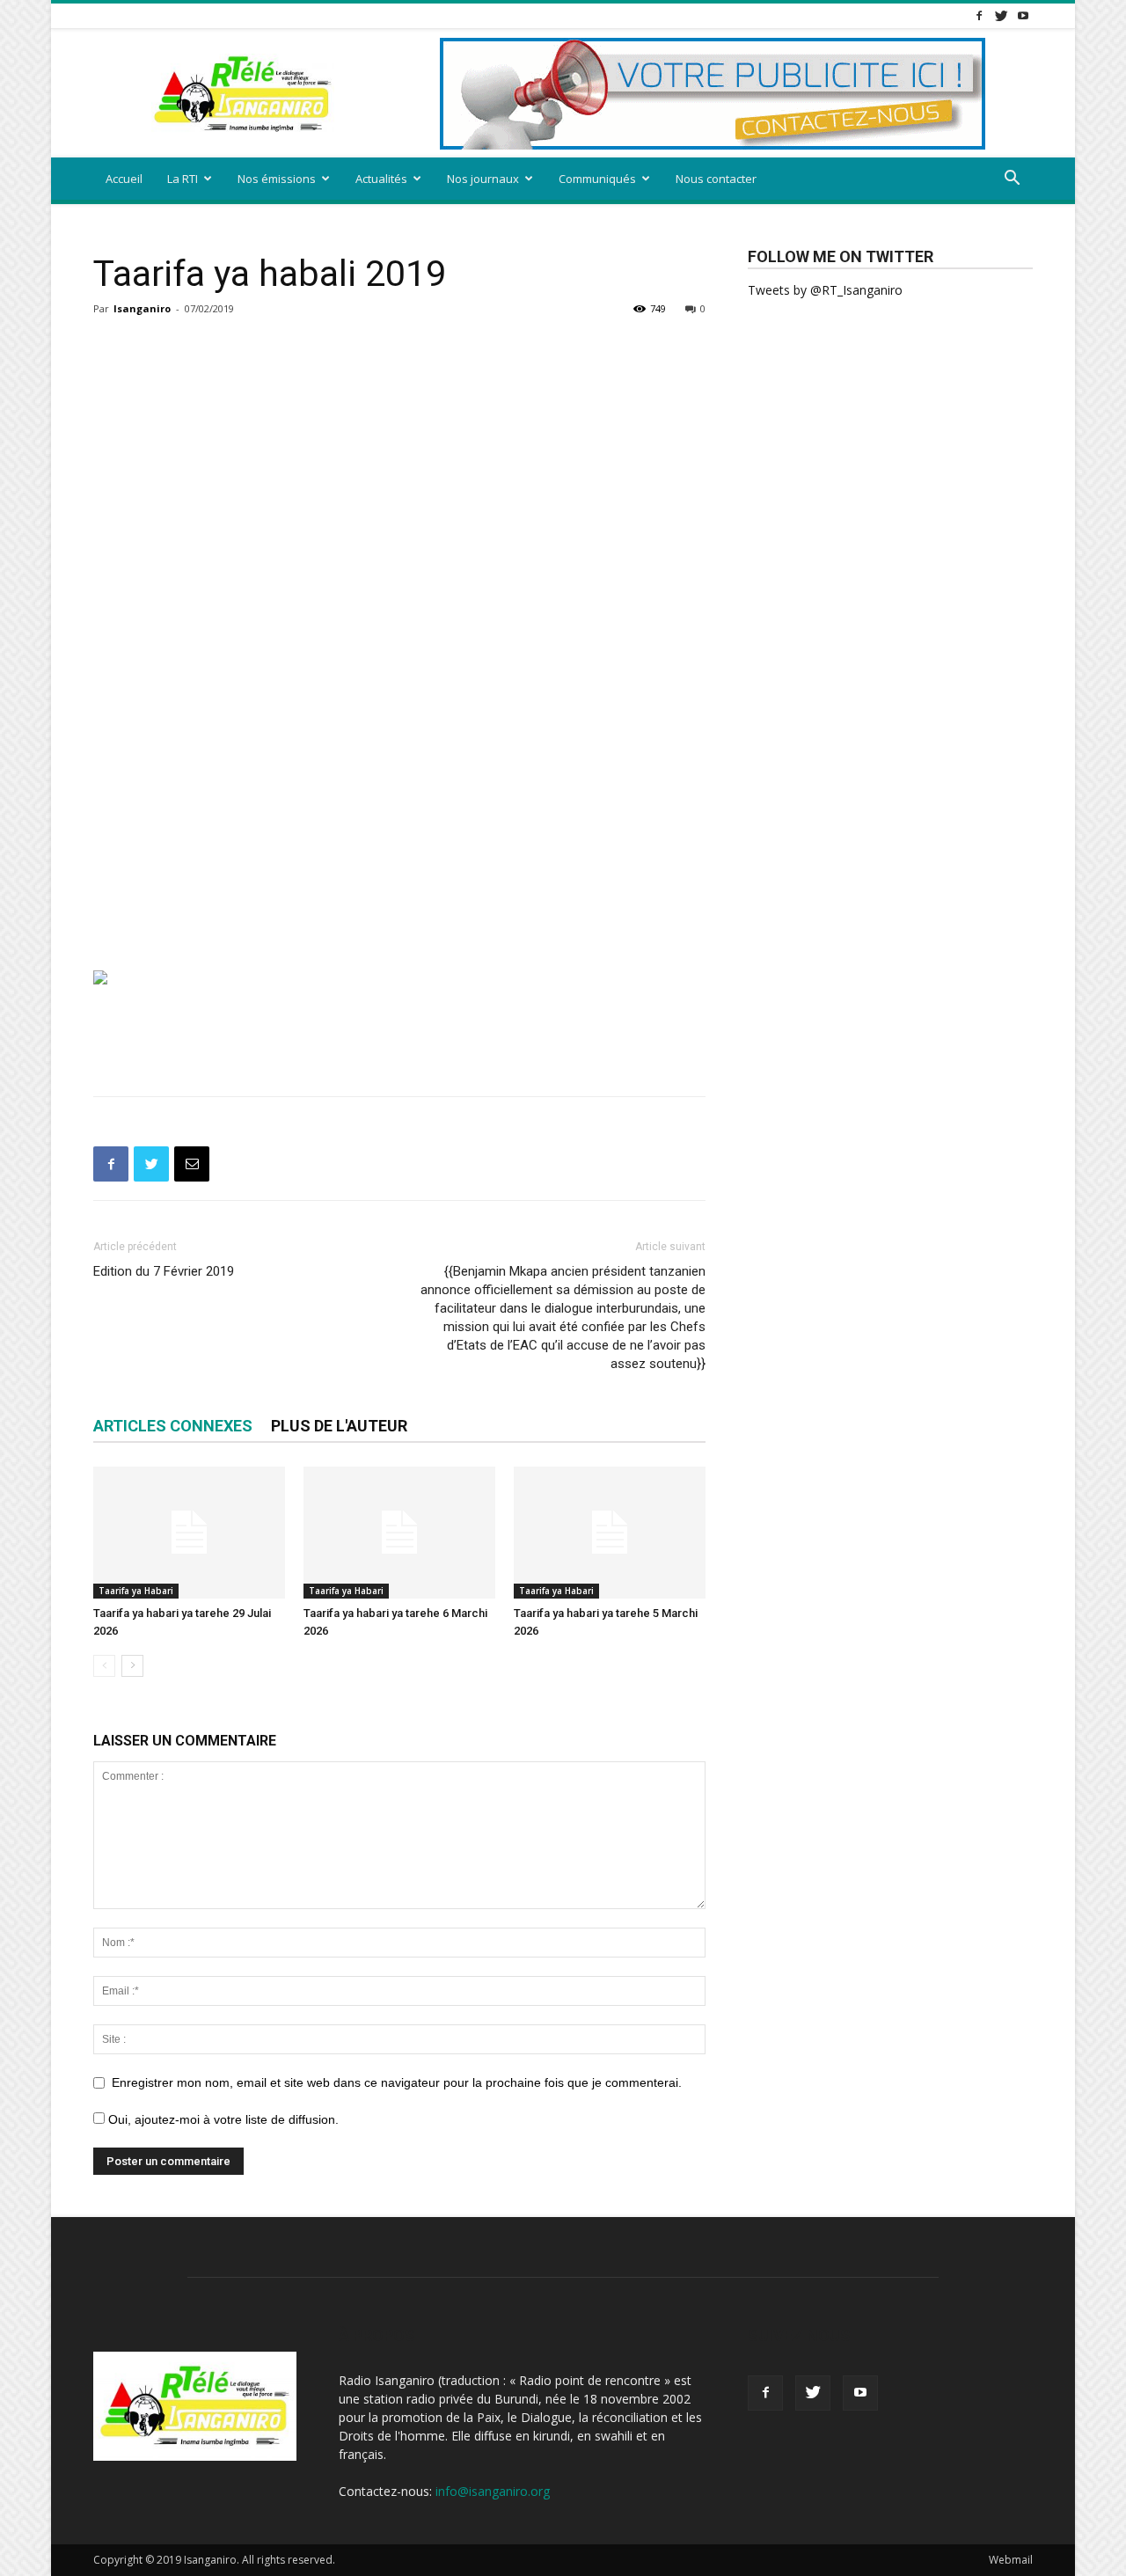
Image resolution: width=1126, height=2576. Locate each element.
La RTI (183, 179)
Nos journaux (483, 179)
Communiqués (597, 179)
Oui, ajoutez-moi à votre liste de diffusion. (222, 2119)
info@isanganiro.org (493, 2491)
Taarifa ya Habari (136, 1591)
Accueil (124, 179)
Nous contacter (716, 179)
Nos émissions (277, 179)
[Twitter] (1001, 15)
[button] (1012, 180)
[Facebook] (979, 15)
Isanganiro (142, 308)
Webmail (1011, 2560)
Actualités (381, 179)
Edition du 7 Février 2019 (164, 1271)
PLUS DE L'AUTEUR (339, 1426)
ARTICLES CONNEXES (173, 1426)
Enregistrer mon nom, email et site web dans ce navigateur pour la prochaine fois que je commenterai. (397, 2082)
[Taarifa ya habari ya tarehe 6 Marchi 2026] (399, 1533)
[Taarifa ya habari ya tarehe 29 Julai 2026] (189, 1533)
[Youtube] (1023, 15)
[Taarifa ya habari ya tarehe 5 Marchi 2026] (610, 1533)
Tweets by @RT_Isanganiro (825, 290)
